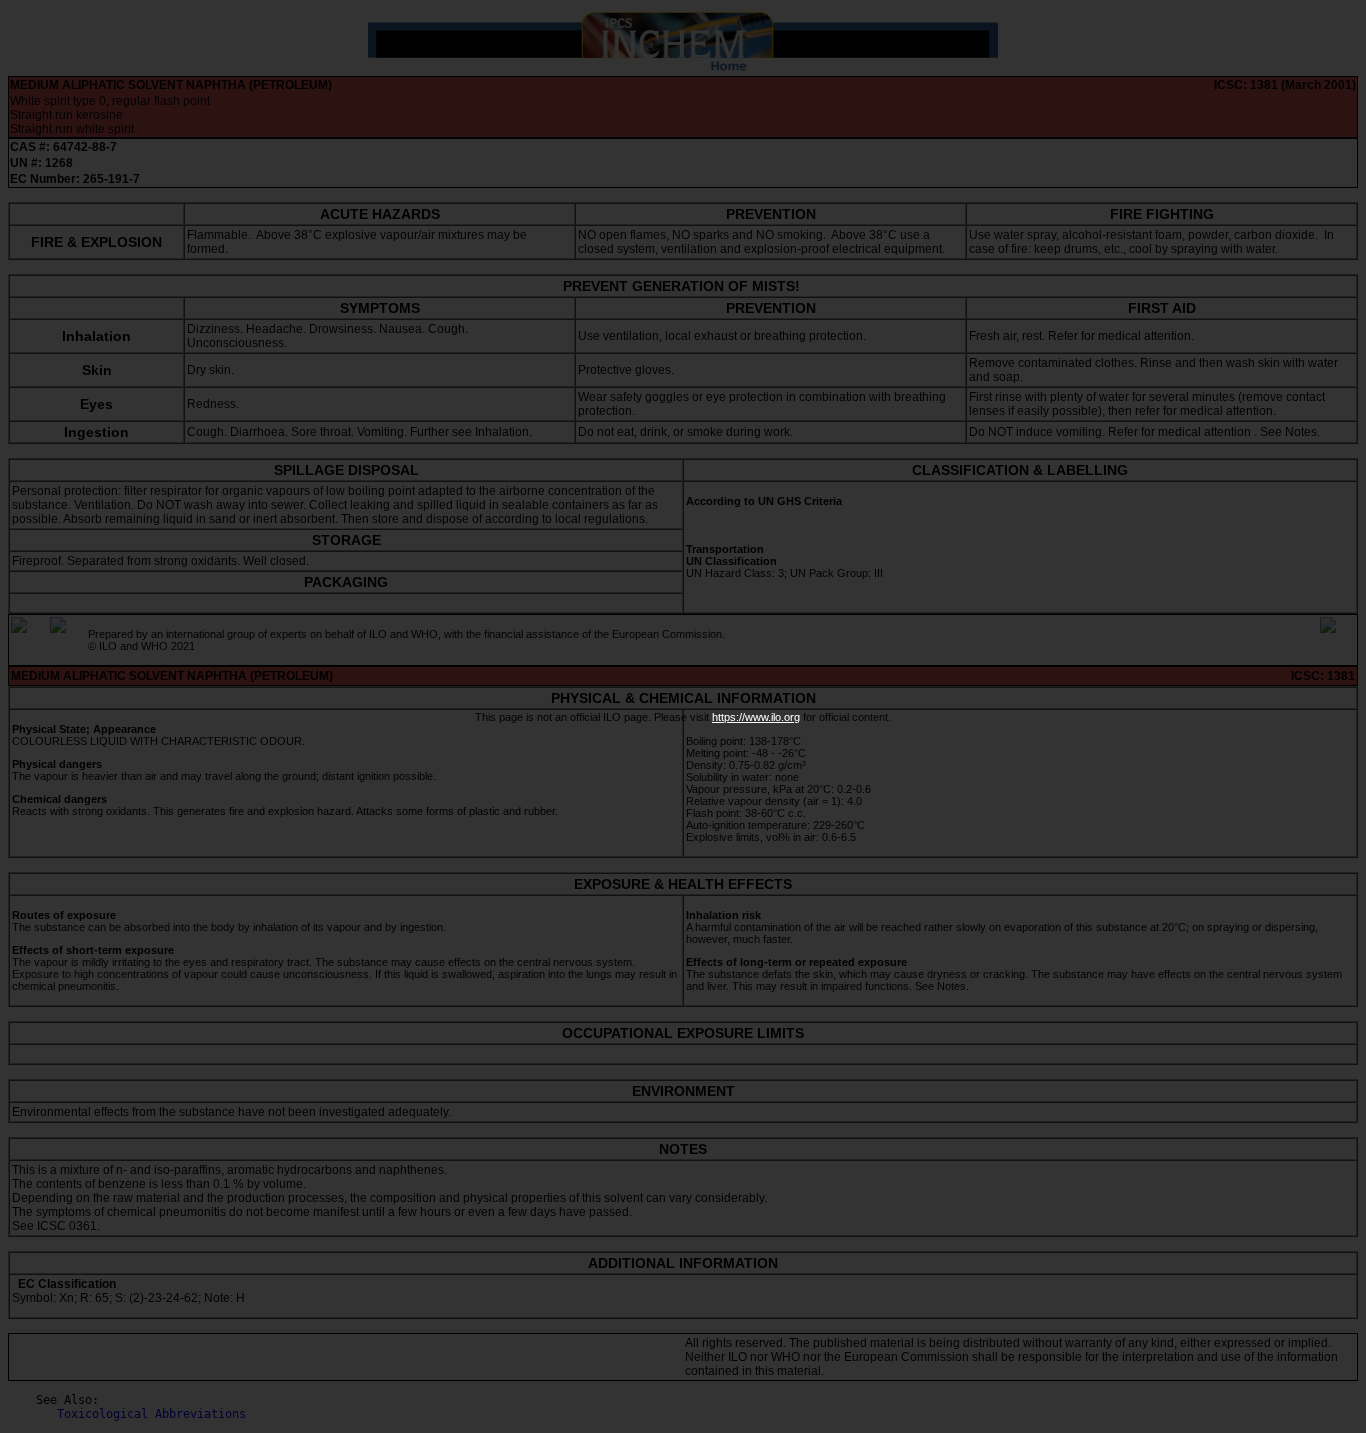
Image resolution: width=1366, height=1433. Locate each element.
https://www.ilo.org (756, 717)
